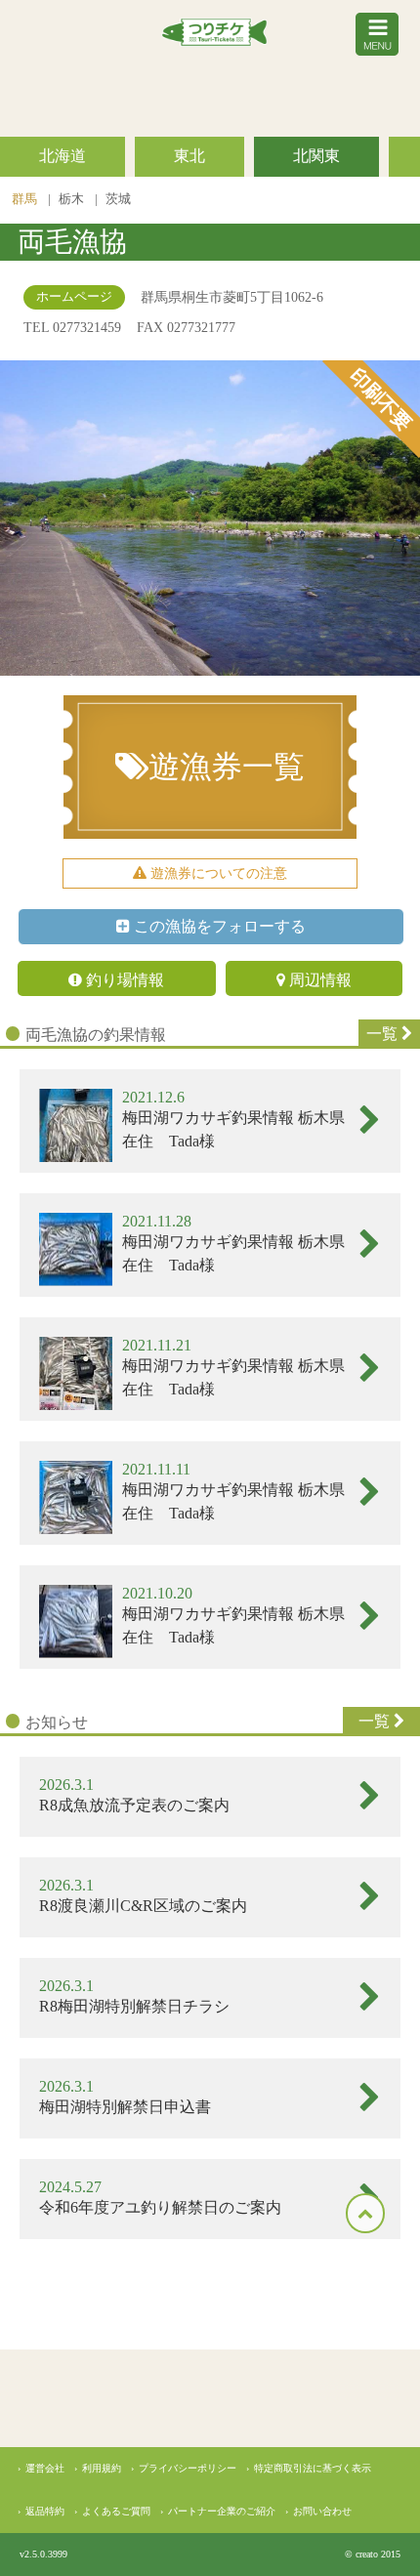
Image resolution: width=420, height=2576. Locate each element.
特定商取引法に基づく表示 (313, 2468)
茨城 (118, 199)
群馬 (26, 199)
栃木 (73, 199)
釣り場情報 (123, 980)
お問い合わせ (322, 2511)
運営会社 (45, 2468)
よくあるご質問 (116, 2511)
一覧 (384, 1034)
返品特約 (45, 2511)
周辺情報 (318, 980)
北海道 (63, 156)
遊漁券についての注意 (217, 873)
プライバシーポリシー (188, 2468)
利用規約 (102, 2468)
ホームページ (74, 297)
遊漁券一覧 (227, 767)
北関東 (316, 156)
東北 (189, 156)
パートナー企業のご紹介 (222, 2511)
